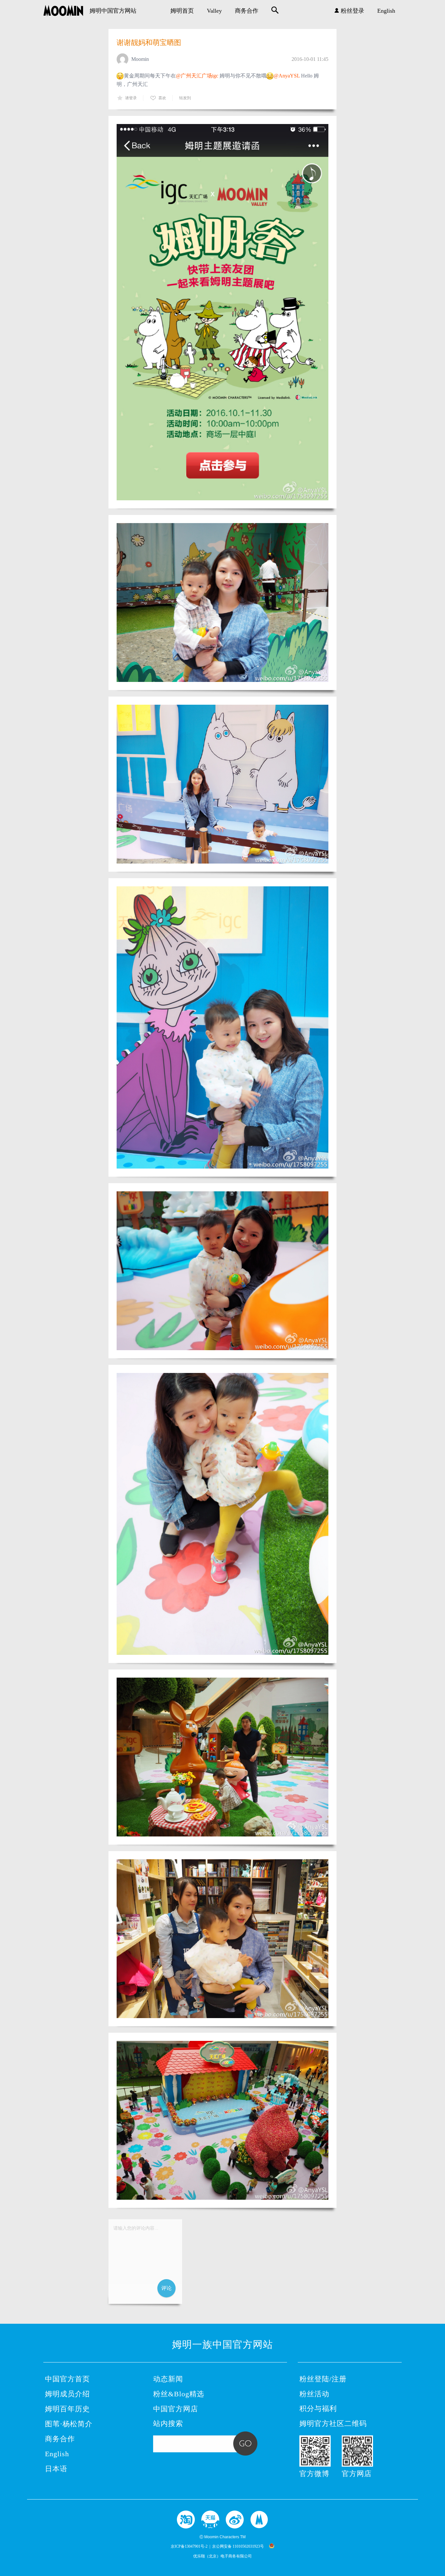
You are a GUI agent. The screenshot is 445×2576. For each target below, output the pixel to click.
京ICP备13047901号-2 (189, 2546)
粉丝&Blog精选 (179, 2394)
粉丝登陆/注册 (323, 2379)
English (386, 11)
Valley (214, 11)
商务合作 (247, 11)
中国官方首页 (67, 2379)
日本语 (56, 2469)
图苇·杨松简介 (69, 2424)
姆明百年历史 (67, 2409)
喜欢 (162, 98)
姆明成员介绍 (67, 2394)
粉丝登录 (352, 11)
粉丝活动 (314, 2394)
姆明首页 (182, 11)
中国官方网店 (176, 2409)
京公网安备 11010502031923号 (238, 2546)
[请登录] (145, 2262)
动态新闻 (168, 2379)
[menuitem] (182, 11)
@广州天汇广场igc (197, 76)
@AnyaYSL (287, 76)
